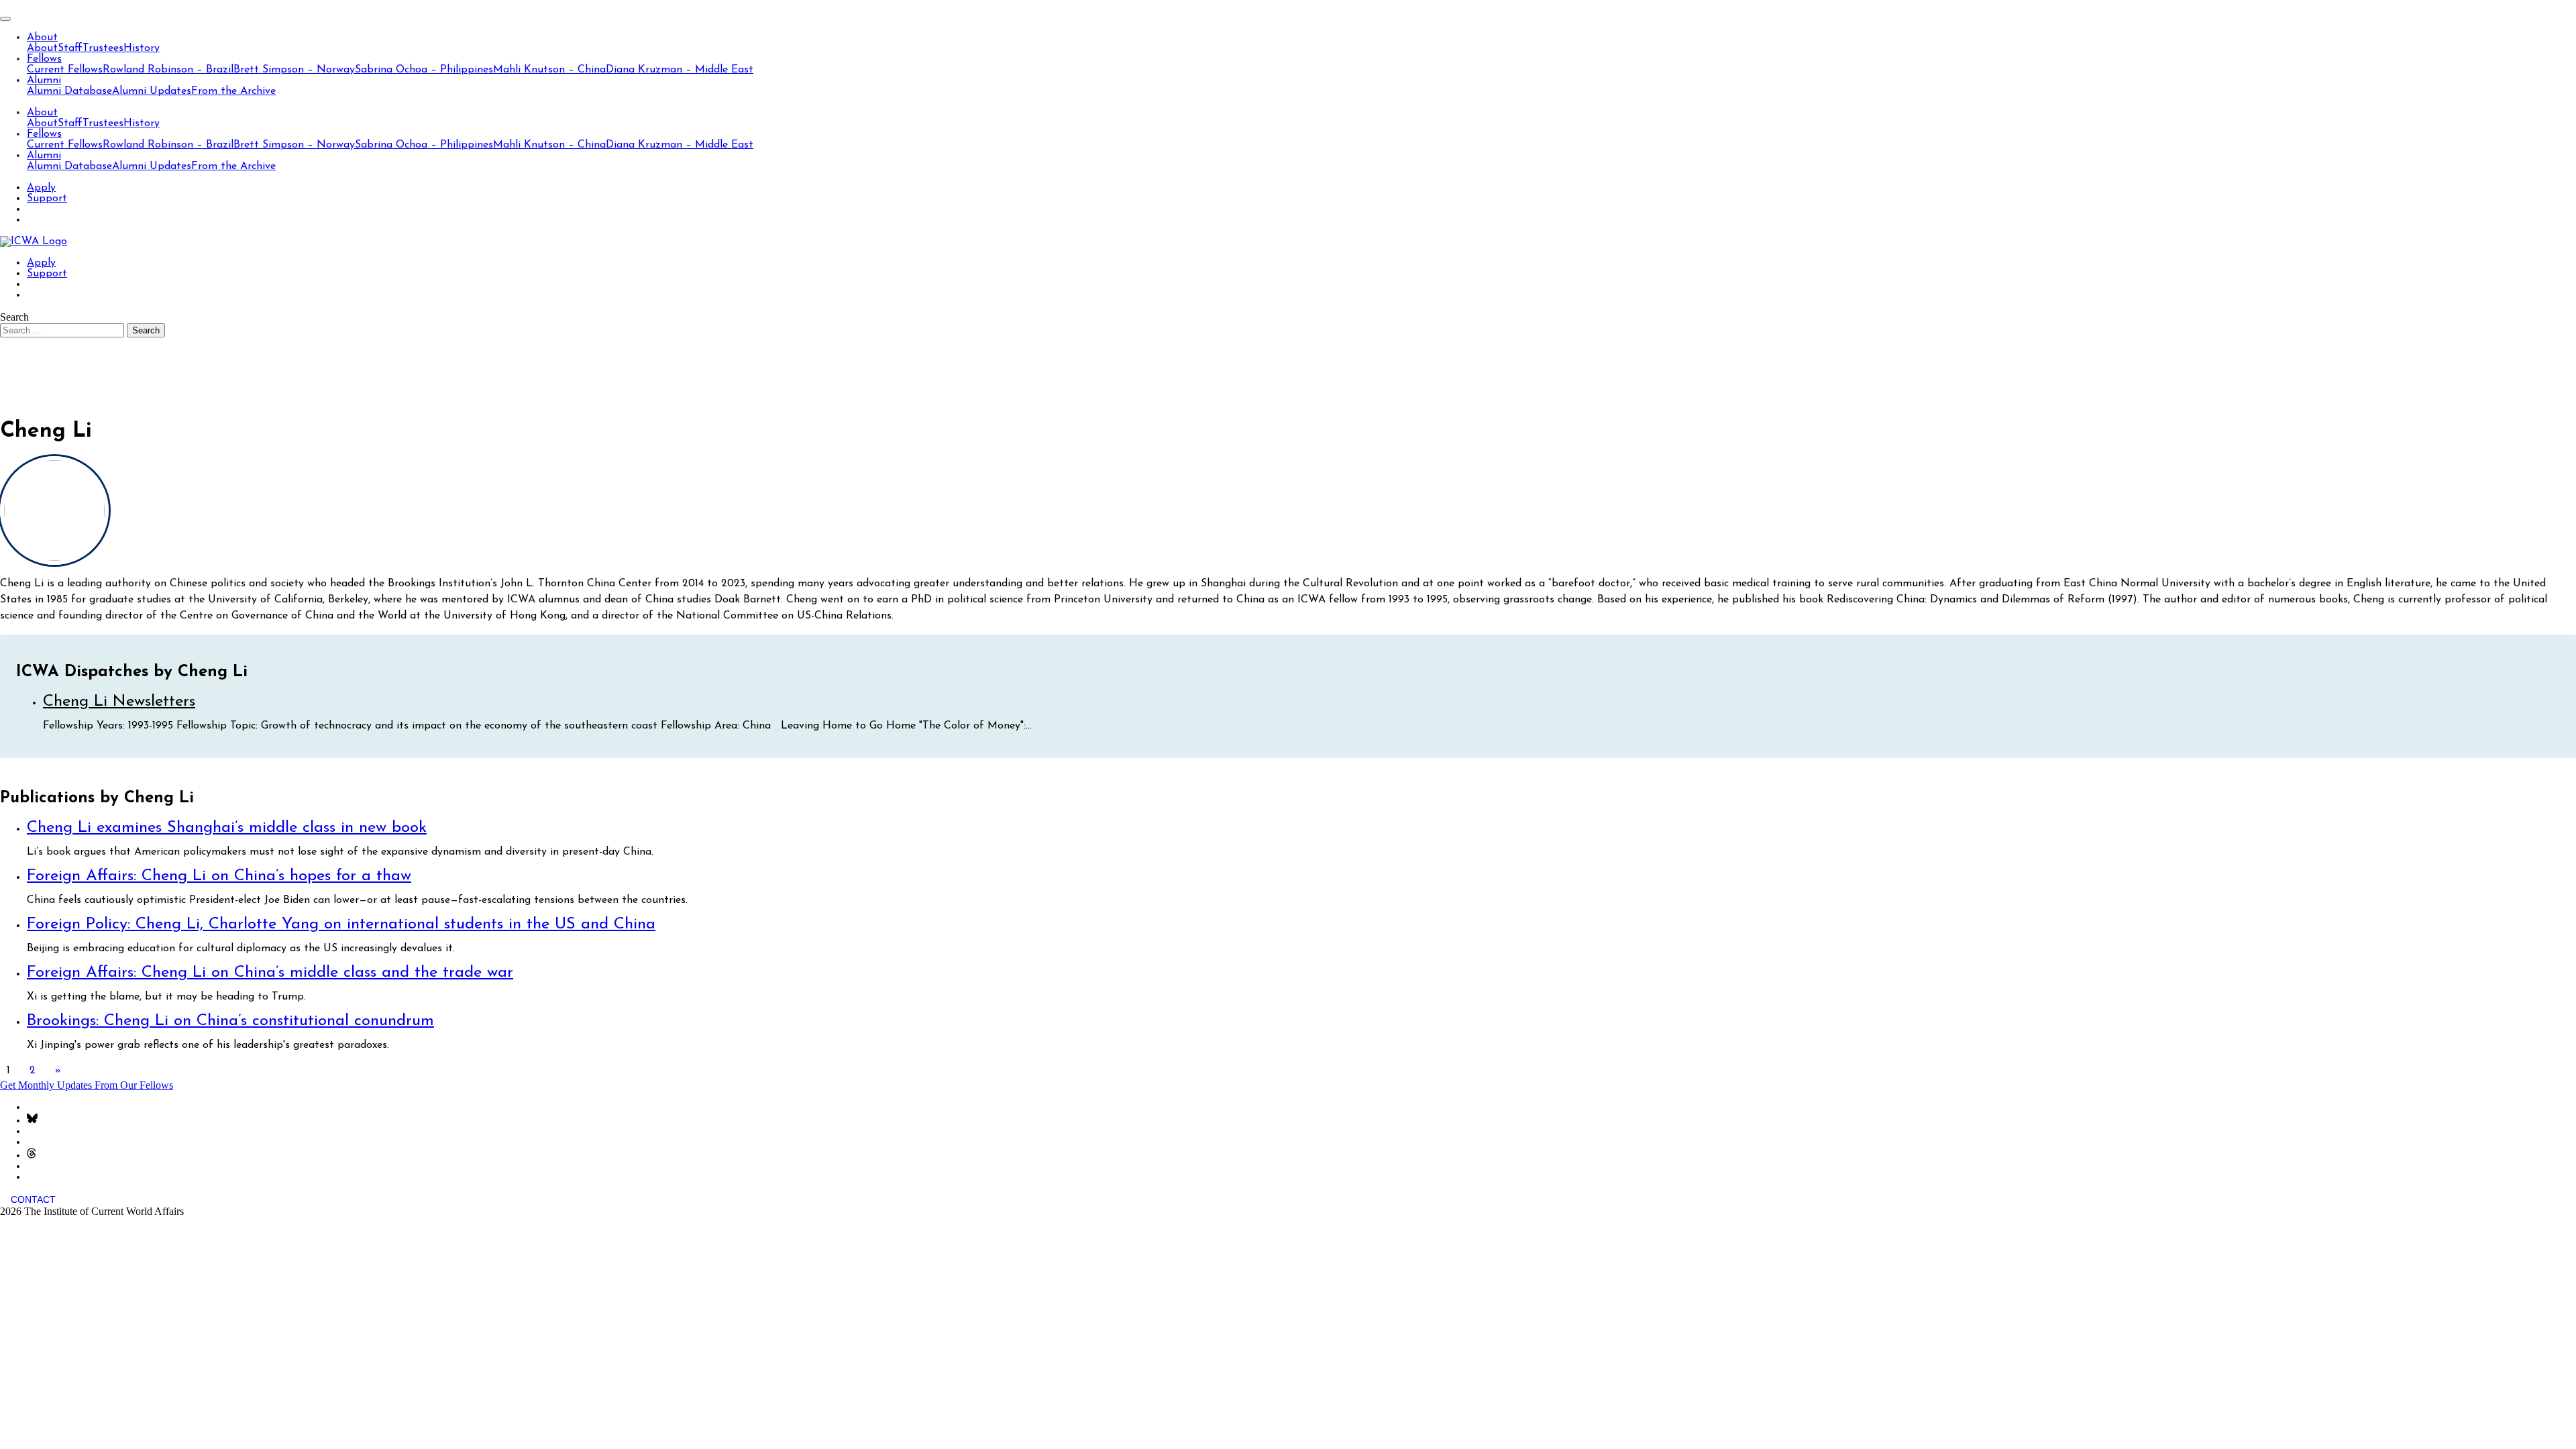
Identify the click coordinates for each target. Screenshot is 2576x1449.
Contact (33, 1199)
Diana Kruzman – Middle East (680, 70)
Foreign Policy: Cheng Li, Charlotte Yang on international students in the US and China (341, 924)
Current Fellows (65, 70)
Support (47, 199)
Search (14, 317)
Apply (41, 188)
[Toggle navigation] (5, 19)
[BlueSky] (32, 1121)
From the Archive (233, 91)
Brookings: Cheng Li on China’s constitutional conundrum (230, 1021)
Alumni (44, 80)
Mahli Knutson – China (549, 70)
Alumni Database (69, 91)
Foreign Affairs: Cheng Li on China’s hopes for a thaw (219, 876)
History (142, 48)
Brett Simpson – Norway (294, 70)
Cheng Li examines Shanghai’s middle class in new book (227, 828)
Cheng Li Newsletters (119, 702)
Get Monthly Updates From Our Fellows (87, 1085)
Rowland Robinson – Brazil (168, 70)
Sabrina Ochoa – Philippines (424, 70)
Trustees (103, 48)
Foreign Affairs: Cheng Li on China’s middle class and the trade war (270, 973)
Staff (70, 48)
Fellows (44, 59)
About (42, 38)
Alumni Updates (152, 91)
